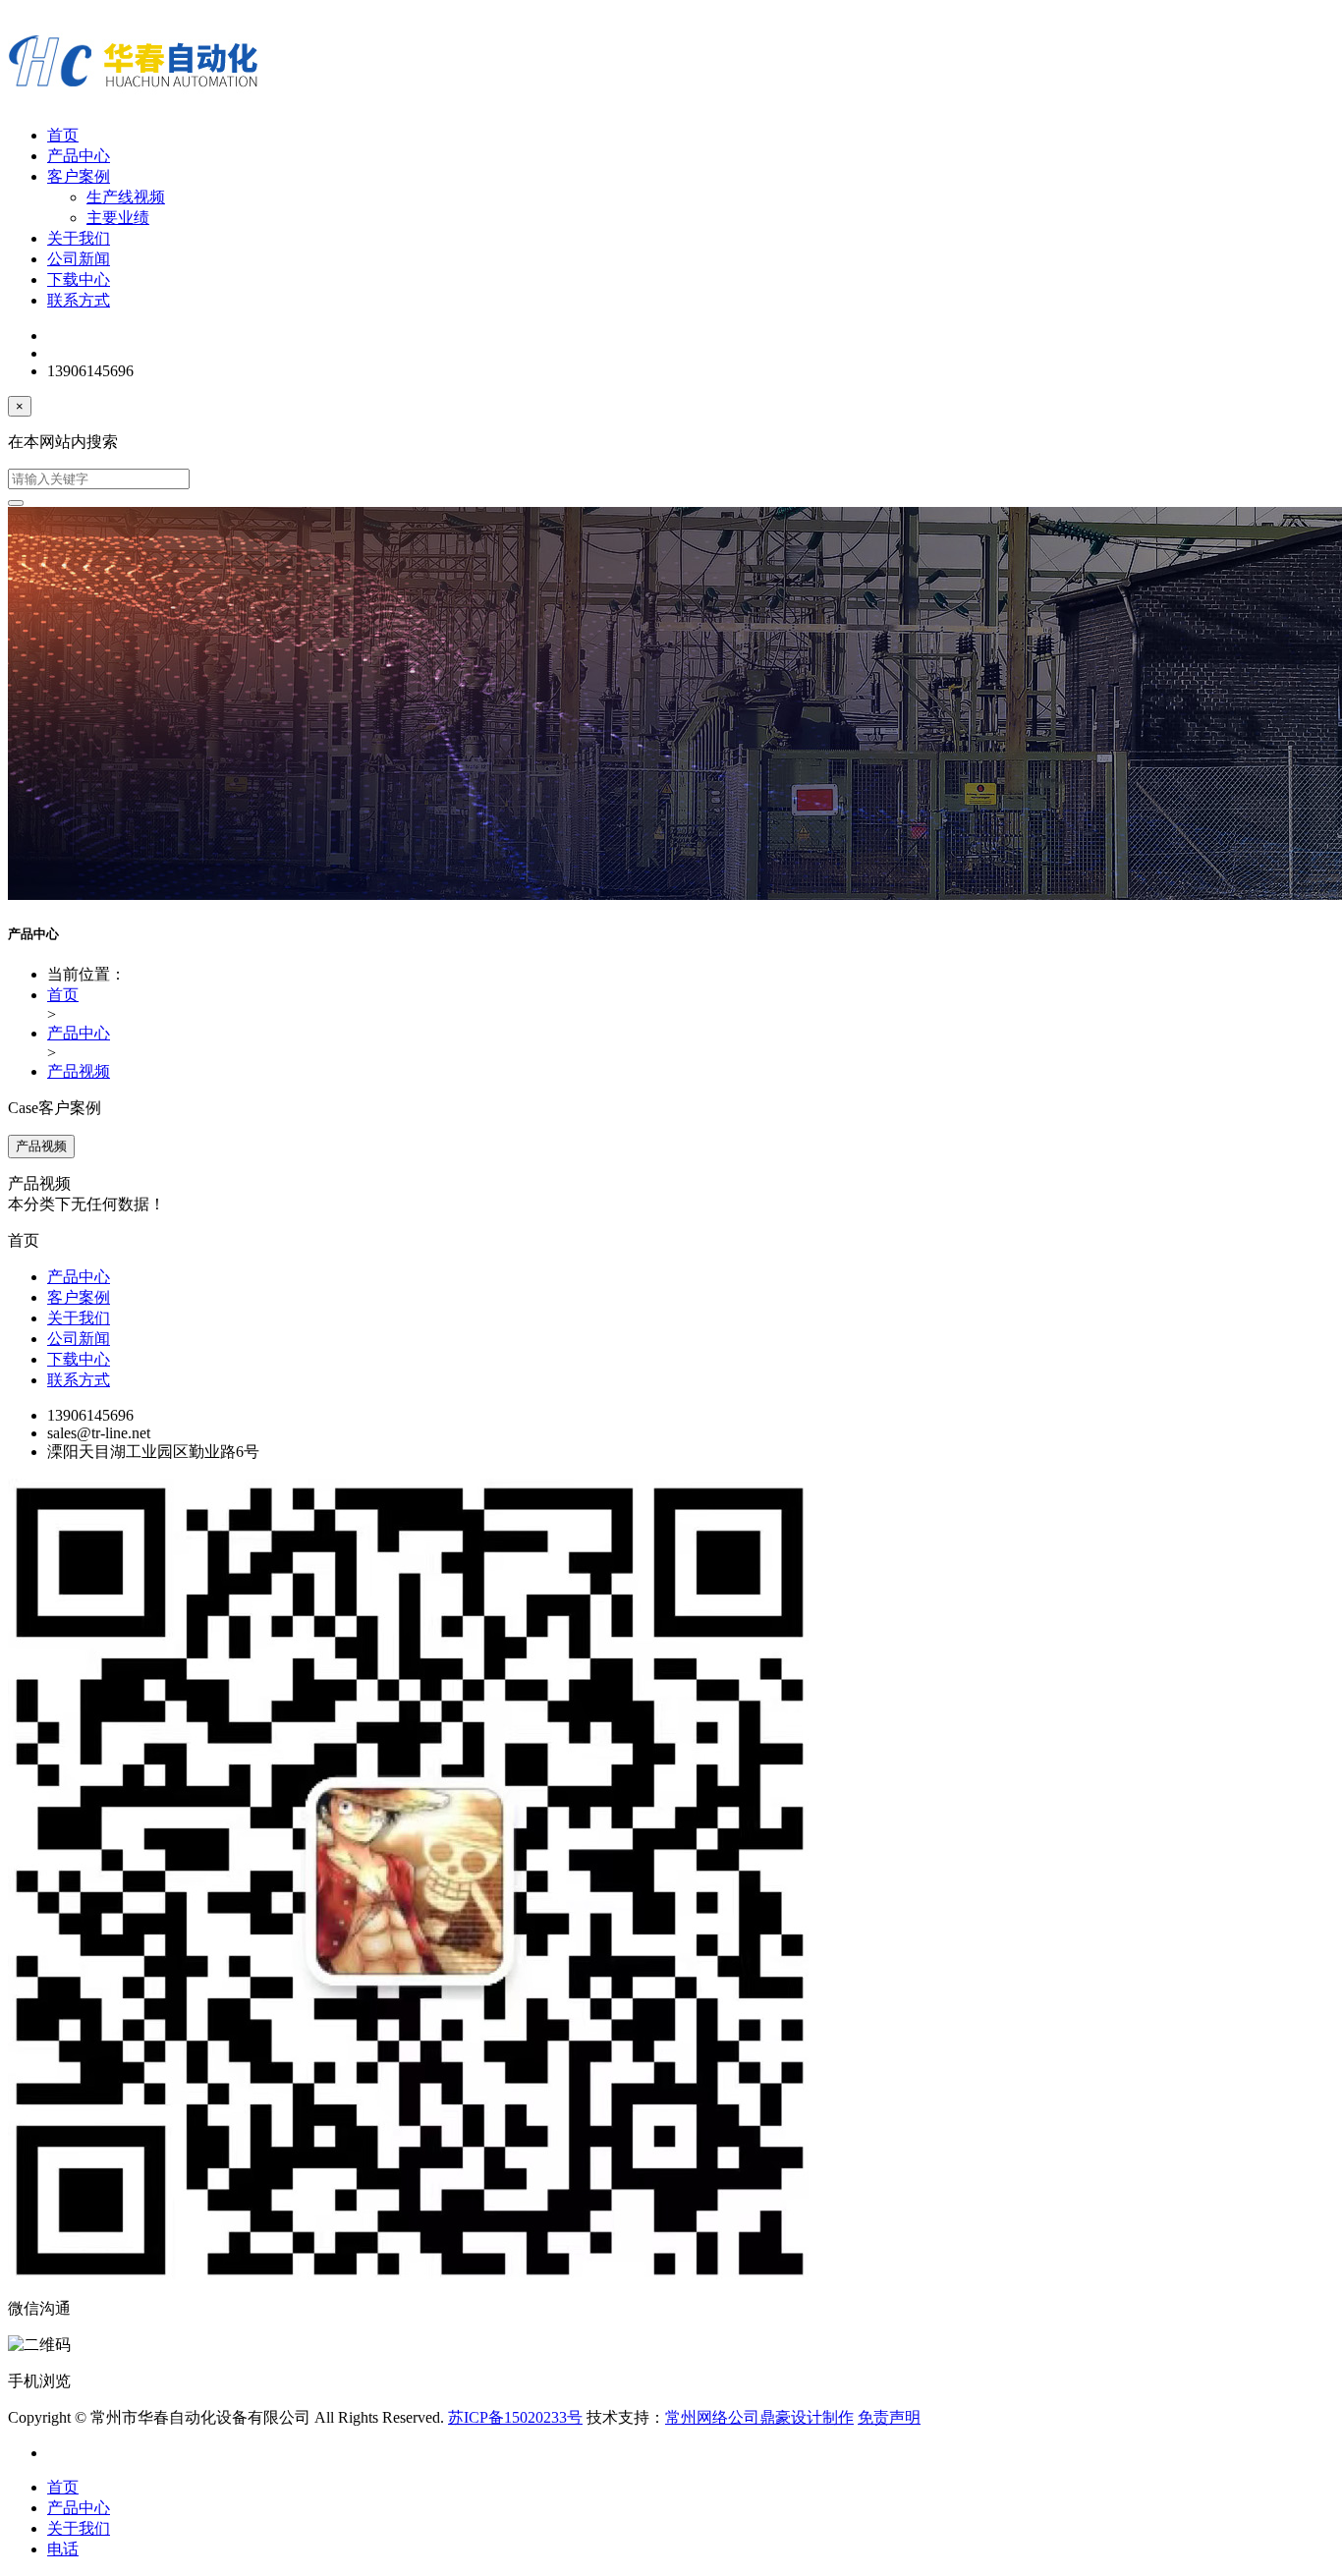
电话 (63, 2549)
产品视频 (79, 1071)
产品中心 (79, 156)
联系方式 (79, 300)
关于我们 (79, 238)
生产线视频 (126, 197)
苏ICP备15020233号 (515, 2417)
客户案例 (79, 176)
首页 (63, 135)
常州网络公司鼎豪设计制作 (759, 2417)
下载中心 (79, 280)
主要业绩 (118, 218)
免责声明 (889, 2417)
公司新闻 (79, 259)
